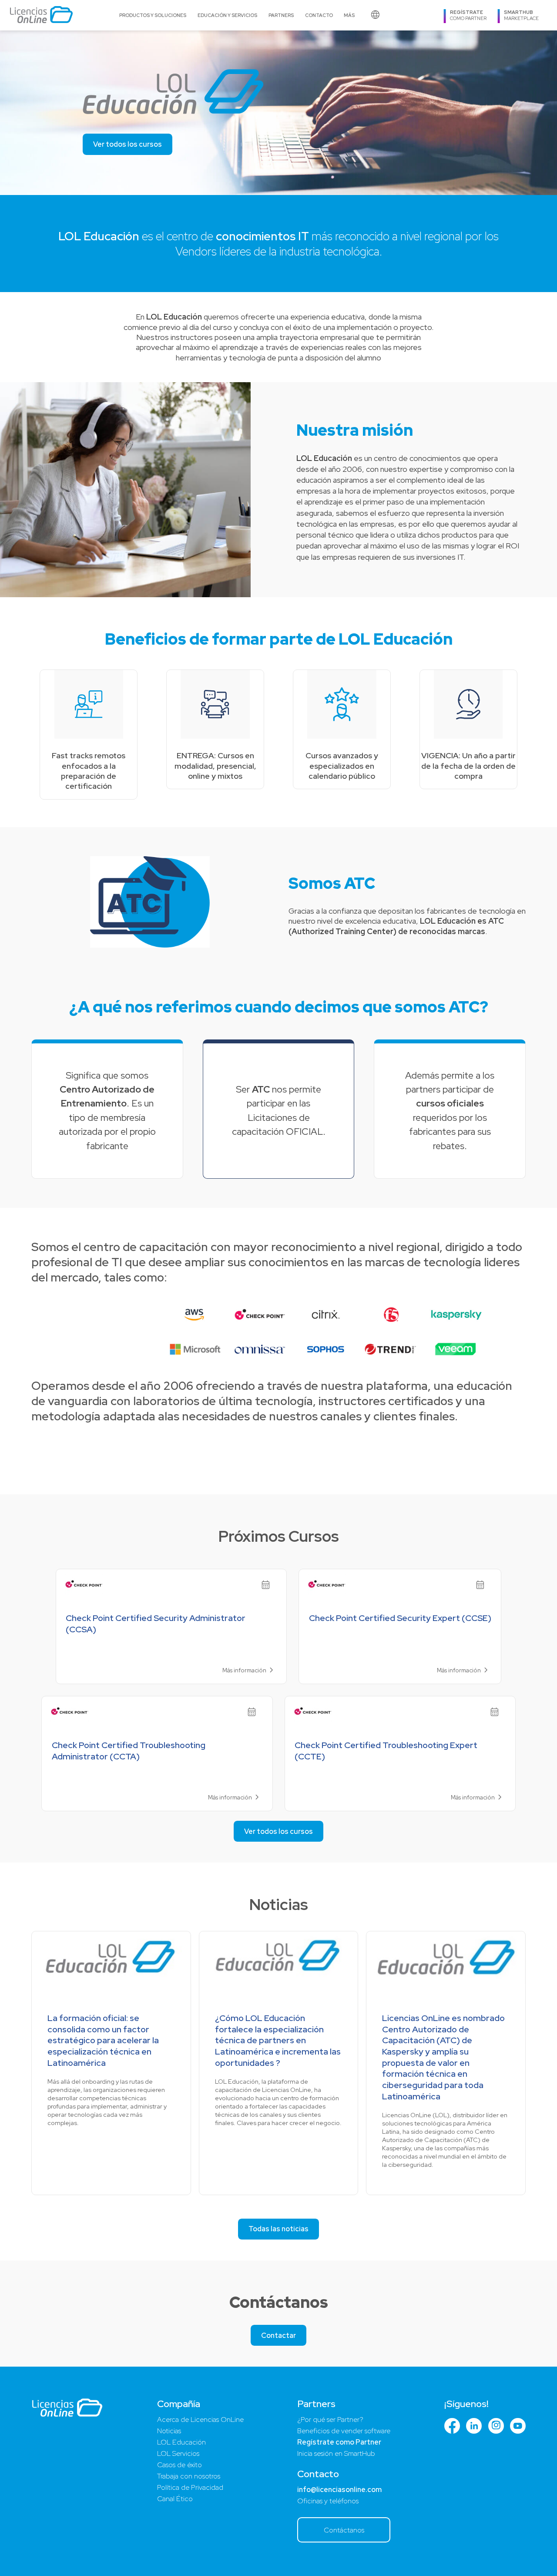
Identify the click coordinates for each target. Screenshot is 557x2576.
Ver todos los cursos (128, 144)
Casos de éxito (180, 2465)
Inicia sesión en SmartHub (336, 2453)
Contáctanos (344, 2530)
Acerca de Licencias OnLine (200, 2420)
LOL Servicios (178, 2453)
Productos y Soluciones (153, 15)
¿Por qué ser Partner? (330, 2420)
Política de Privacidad (190, 2487)
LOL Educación (181, 2442)
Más (349, 15)
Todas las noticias (278, 2229)
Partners (281, 15)
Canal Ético (175, 2499)
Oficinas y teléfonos (328, 2501)
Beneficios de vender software (344, 2431)
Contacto (319, 15)
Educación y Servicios (227, 15)
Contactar (278, 2336)
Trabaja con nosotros (189, 2476)
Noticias (169, 2431)
